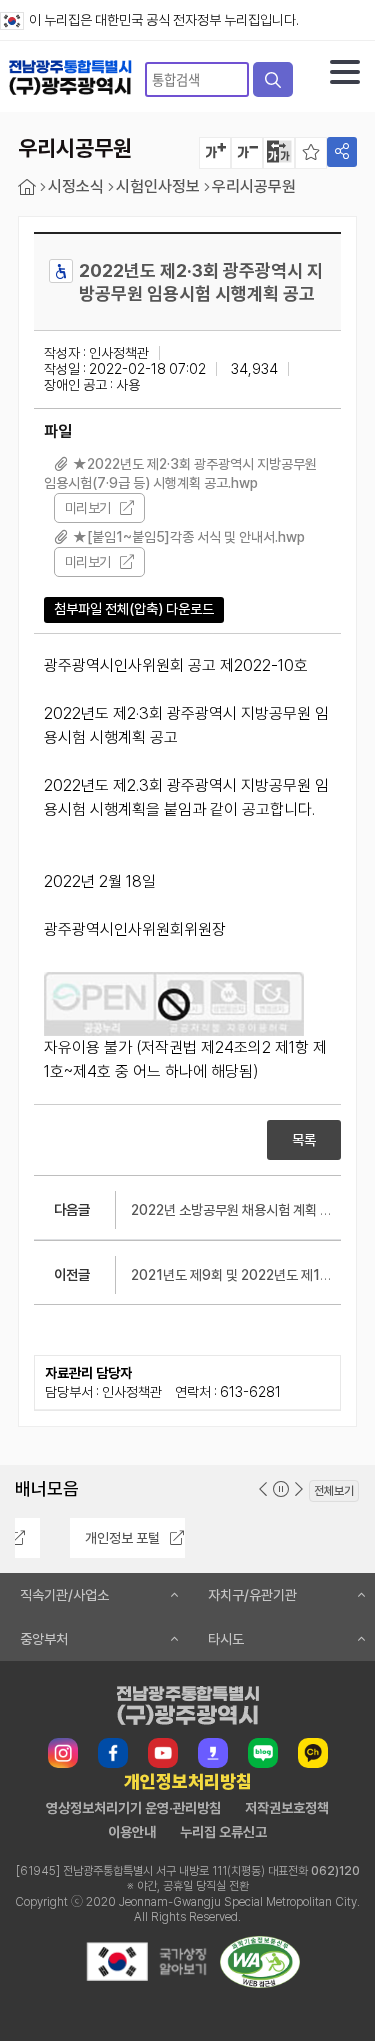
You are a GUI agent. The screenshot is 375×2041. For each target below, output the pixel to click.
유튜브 (163, 1753)
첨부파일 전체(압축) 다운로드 (134, 609)
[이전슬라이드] (263, 1489)
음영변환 (279, 153)
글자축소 (247, 153)
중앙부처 (44, 1639)
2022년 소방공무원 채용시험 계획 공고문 (243, 1210)
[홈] (27, 187)
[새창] (174, 1004)
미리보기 (87, 508)
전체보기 (334, 1491)
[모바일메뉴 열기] (345, 72)
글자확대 (215, 153)
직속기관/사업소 (64, 1595)
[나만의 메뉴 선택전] (311, 153)
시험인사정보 (158, 187)
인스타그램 (63, 1753)
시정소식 (76, 187)
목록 (304, 1140)
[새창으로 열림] (146, 1982)
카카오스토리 (213, 1753)
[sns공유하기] (342, 152)
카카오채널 (313, 1753)
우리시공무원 (254, 187)
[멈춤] (281, 1489)
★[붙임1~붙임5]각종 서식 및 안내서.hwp (189, 537)
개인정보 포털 (82, 1538)
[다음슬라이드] (299, 1489)
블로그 (263, 1753)
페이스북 (113, 1753)
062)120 (335, 1871)
